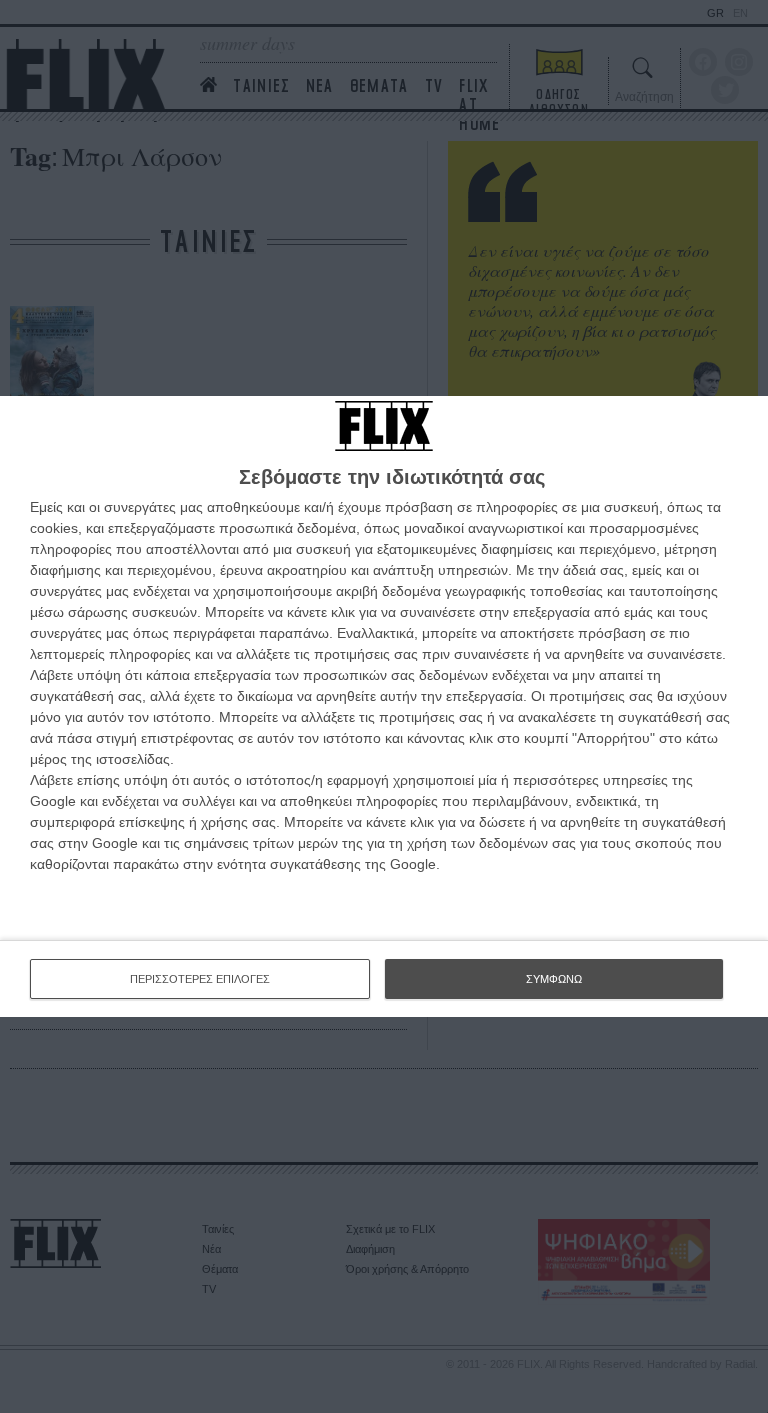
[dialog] (384, 706)
